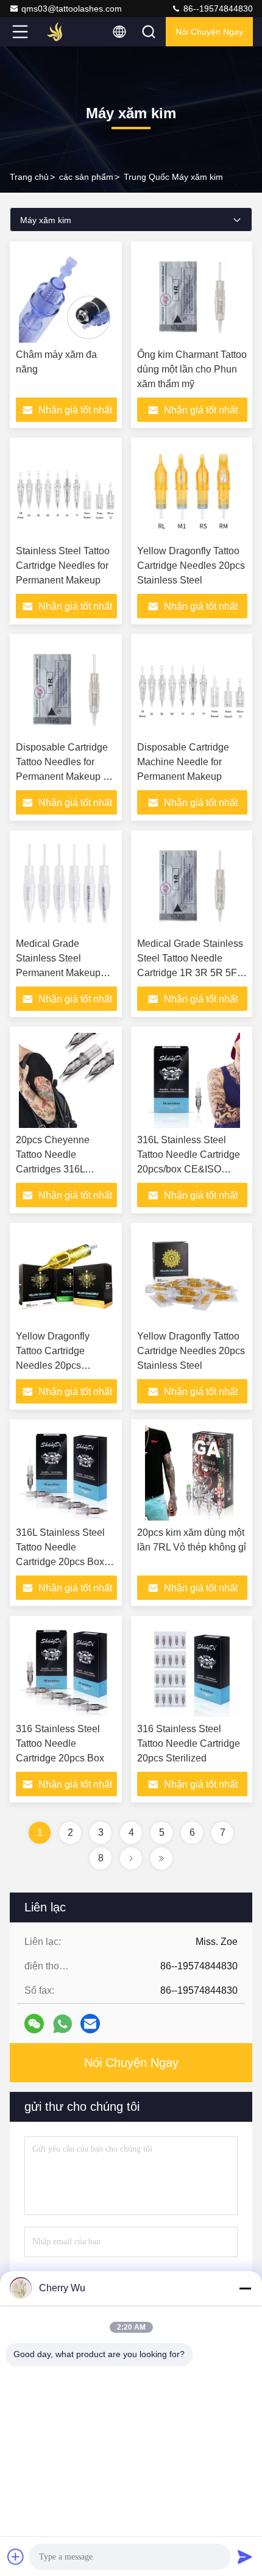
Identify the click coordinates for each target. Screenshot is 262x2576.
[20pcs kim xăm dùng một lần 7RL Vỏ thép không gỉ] (192, 1473)
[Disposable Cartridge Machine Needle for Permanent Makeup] (192, 688)
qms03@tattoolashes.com (72, 9)
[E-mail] (90, 2024)
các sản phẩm (86, 177)
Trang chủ (29, 177)
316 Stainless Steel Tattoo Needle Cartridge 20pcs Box (60, 1743)
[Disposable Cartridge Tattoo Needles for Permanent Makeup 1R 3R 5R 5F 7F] (66, 688)
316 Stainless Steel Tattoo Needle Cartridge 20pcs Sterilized (189, 1743)
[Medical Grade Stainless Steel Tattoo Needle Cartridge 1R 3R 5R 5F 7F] (192, 884)
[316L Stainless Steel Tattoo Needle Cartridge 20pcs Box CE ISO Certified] (66, 1473)
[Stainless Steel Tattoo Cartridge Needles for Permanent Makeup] (66, 491)
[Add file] (16, 2556)
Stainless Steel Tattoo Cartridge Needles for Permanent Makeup (63, 566)
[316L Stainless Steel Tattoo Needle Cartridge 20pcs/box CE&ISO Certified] (192, 1080)
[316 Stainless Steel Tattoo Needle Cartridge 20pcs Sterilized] (192, 1669)
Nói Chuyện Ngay (209, 32)
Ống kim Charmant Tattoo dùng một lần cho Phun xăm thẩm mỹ (192, 369)
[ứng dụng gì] (62, 2024)
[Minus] (245, 2288)
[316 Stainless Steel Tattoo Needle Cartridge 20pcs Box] (66, 1669)
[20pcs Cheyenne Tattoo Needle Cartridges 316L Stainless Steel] (66, 1080)
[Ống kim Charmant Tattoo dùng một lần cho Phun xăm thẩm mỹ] (192, 295)
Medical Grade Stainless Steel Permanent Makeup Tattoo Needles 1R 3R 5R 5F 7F (64, 973)
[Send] (245, 2556)
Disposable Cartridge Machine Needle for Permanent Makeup (183, 762)
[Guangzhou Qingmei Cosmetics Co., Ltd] (60, 32)
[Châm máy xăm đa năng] (66, 295)
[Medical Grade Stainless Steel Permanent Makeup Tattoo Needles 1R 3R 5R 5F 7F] (66, 884)
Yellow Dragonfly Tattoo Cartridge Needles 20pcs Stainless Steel (191, 566)
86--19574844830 (217, 9)
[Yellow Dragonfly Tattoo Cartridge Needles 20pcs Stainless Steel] (192, 491)
